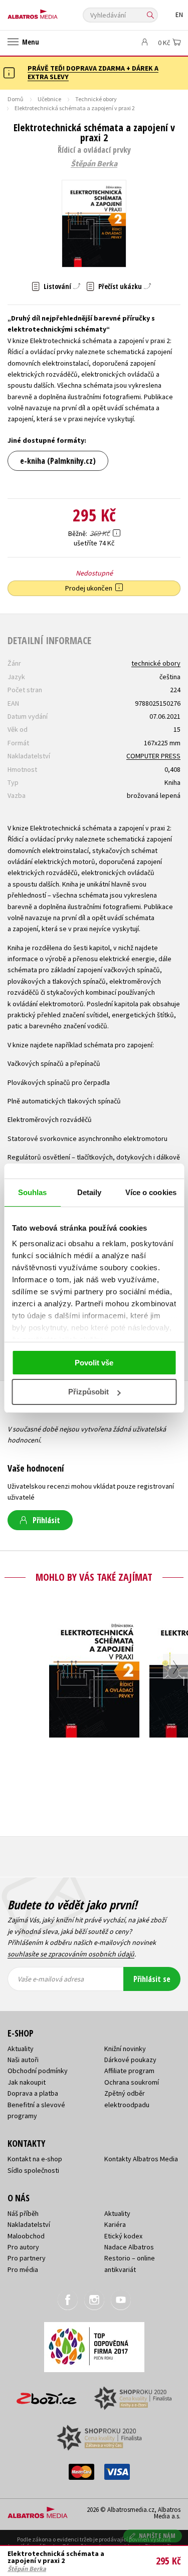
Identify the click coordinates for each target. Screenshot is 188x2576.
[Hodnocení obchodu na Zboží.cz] (47, 2395)
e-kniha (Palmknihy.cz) (58, 461)
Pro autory (23, 2247)
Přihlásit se (152, 1979)
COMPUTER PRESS (153, 756)
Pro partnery (27, 2258)
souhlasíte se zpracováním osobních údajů (71, 1954)
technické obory (156, 663)
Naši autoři (23, 2060)
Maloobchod (26, 2236)
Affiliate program (129, 2071)
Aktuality (21, 2049)
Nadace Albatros (129, 2247)
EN (179, 15)
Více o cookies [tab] (151, 1192)
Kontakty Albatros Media (141, 2159)
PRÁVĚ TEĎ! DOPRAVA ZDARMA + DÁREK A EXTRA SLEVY (93, 72)
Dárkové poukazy (130, 2060)
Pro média (23, 2269)
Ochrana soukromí (132, 2082)
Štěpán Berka (94, 164)
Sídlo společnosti (33, 2170)
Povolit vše (94, 1363)
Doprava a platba (33, 2093)
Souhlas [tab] (33, 1192)
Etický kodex (123, 2236)
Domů (16, 99)
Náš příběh (23, 2213)
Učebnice (49, 99)
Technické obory (96, 99)
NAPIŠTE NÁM (157, 2536)
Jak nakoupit (27, 2082)
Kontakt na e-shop (35, 2159)
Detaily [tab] (89, 1192)
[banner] (53, 12)
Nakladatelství (29, 2224)
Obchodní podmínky (38, 2071)
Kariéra (115, 2224)
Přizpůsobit (88, 1392)
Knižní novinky (125, 2049)
